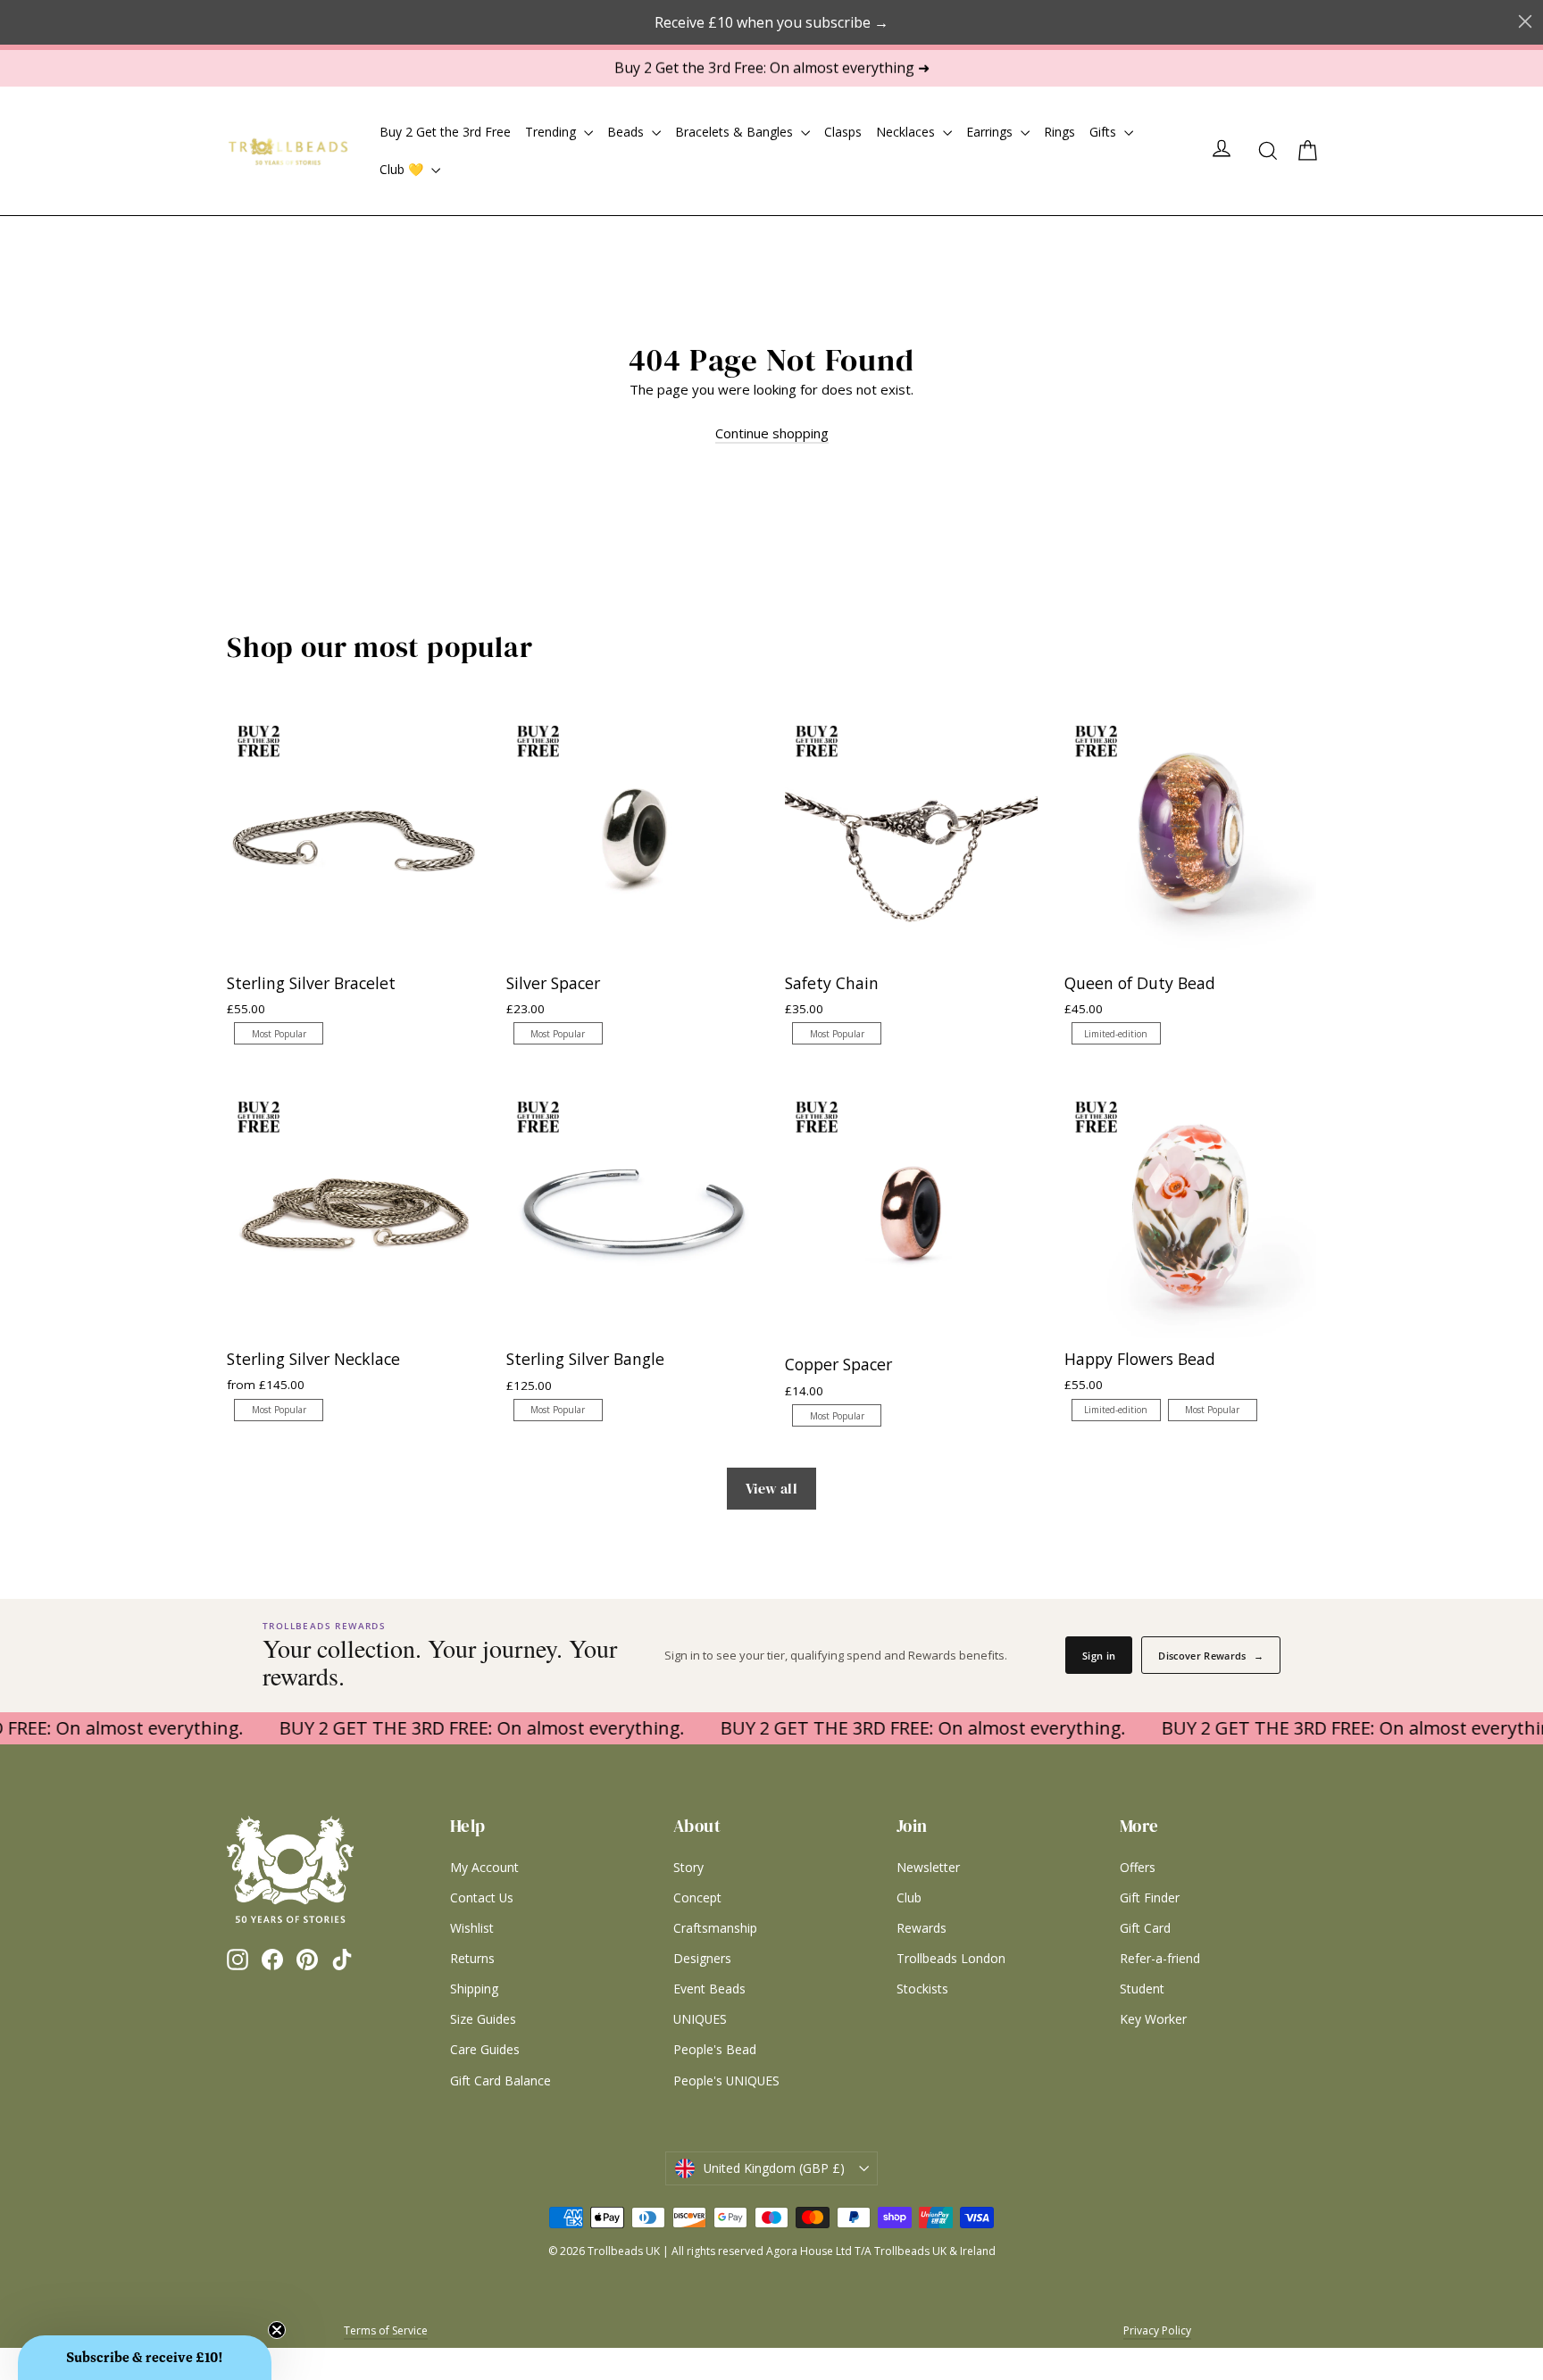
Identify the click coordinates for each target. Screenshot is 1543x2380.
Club (909, 1897)
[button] (145, 2358)
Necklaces (907, 132)
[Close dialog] (1525, 21)
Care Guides (485, 2049)
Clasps (843, 132)
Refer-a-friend (1160, 1958)
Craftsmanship (715, 1928)
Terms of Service (386, 2330)
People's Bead (715, 2049)
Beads (627, 132)
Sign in (1099, 1656)
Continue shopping (772, 433)
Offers (1138, 1867)
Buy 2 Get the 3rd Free (445, 132)
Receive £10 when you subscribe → (771, 22)
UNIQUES (700, 2019)
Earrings (991, 132)
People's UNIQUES (726, 2080)
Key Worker (1153, 2019)
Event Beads (709, 1989)
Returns (472, 1958)
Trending (552, 132)
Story (688, 1867)
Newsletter (928, 1867)
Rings (1059, 132)
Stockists (922, 1989)
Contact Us (482, 1897)
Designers (702, 1958)
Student (1142, 1989)
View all (771, 1488)
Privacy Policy (1157, 2330)
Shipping (474, 1989)
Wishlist (472, 1928)
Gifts (1105, 132)
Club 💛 (403, 169)
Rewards (922, 1928)
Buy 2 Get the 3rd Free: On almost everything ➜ (772, 68)
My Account (484, 1867)
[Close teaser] (277, 2330)
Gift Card (1145, 1928)
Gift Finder (1150, 1897)
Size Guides (483, 2019)
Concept (697, 1897)
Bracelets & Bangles (736, 132)
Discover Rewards (1211, 1656)
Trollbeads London (951, 1958)
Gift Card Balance (500, 2080)
